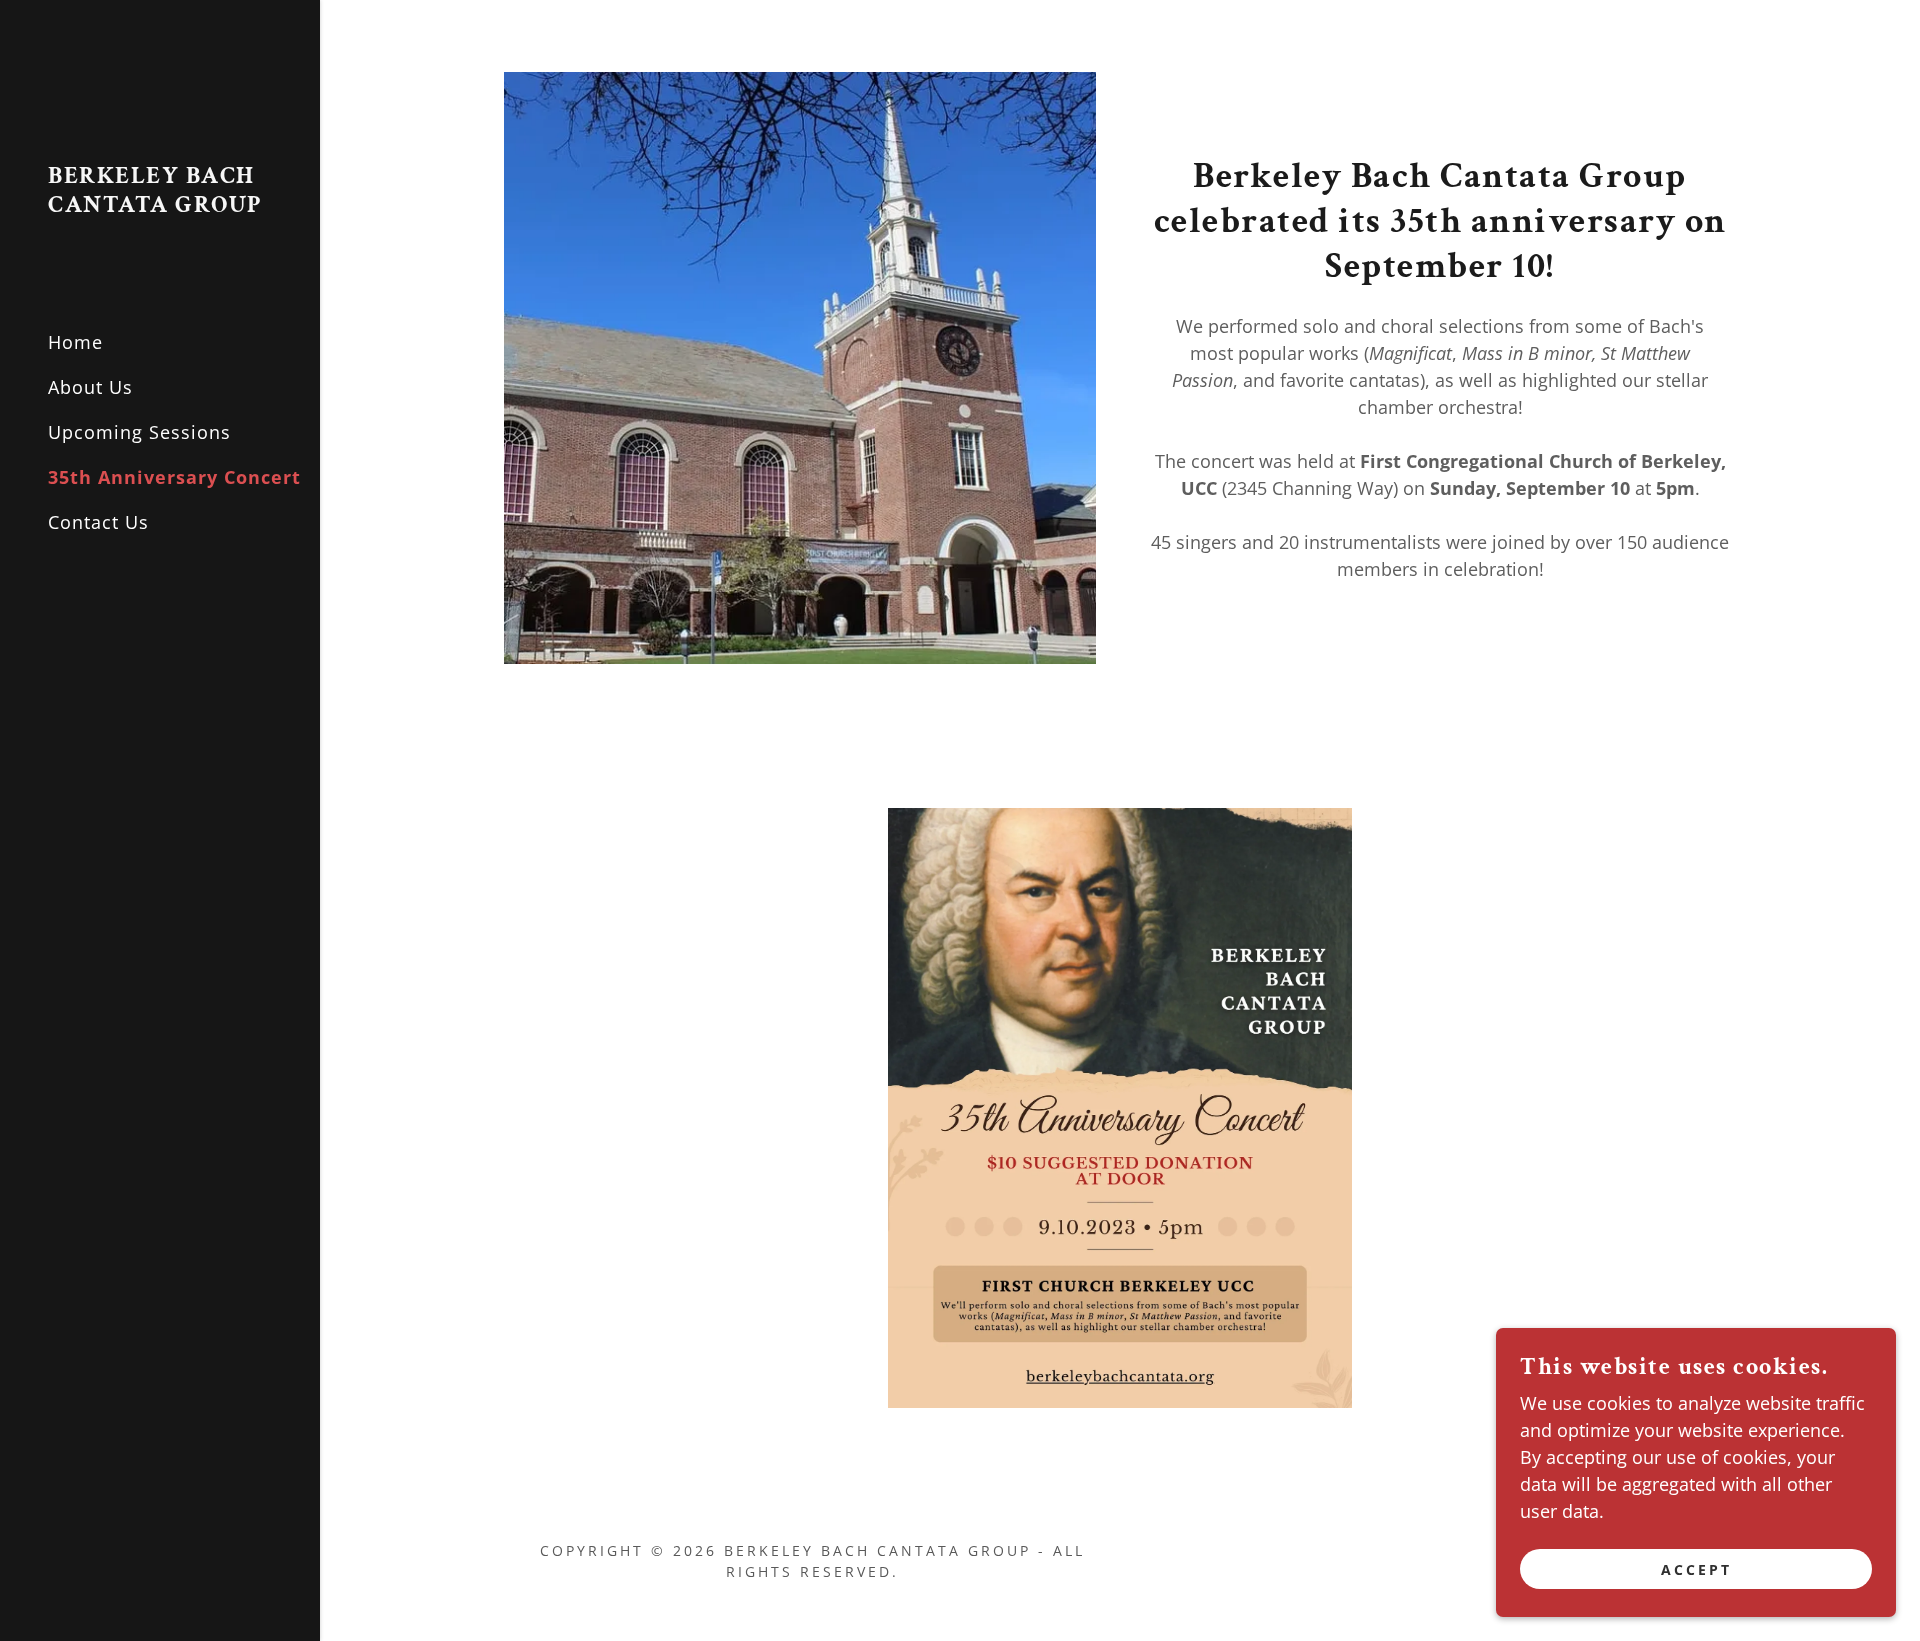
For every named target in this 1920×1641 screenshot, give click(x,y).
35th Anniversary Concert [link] (174, 477)
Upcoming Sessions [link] (139, 432)
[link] (160, 205)
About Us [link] (90, 387)
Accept (1696, 1569)
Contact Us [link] (98, 522)
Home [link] (75, 342)
